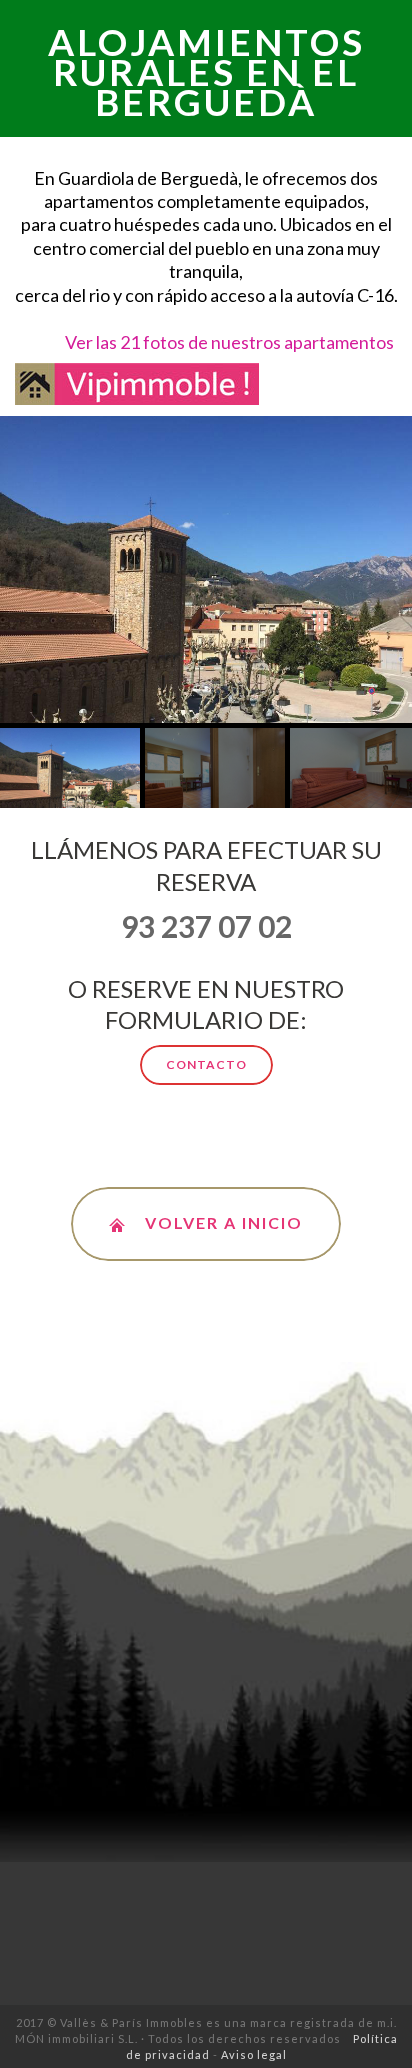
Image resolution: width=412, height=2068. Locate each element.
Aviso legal (254, 2054)
